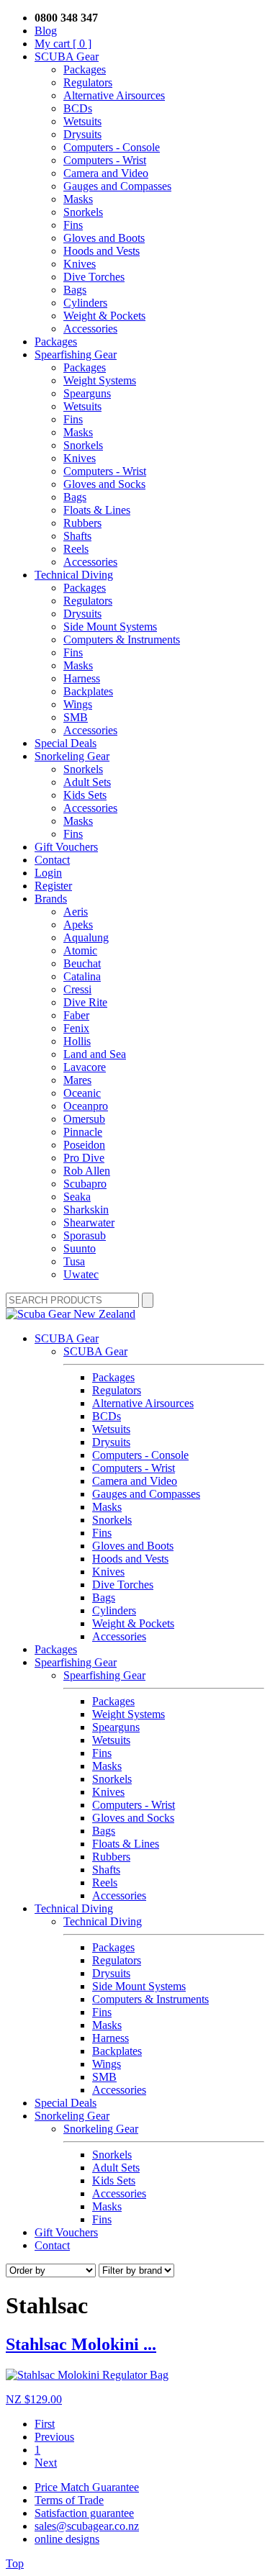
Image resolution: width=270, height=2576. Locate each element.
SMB (76, 717)
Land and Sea (95, 1054)
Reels (76, 549)
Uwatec (81, 1274)
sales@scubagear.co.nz (87, 2526)
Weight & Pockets (104, 316)
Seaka (77, 1197)
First (45, 2424)
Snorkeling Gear (72, 756)
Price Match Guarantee (87, 2487)
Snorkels (83, 212)
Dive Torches (94, 277)
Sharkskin (86, 1210)
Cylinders (85, 303)
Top (15, 2563)
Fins (73, 225)
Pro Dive (84, 1158)
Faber (76, 1015)
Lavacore (85, 1067)
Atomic (80, 950)
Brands (51, 899)
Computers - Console (112, 147)
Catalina (82, 976)
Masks (78, 199)
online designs (67, 2539)
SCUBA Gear (67, 57)
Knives (80, 264)
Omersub (84, 1119)
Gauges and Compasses (117, 186)
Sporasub (85, 1235)
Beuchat (82, 963)
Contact (52, 860)
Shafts (77, 536)
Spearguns (87, 393)
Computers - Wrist (105, 160)
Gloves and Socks (104, 484)
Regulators (88, 82)
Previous (54, 2437)
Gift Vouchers (66, 847)
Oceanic (82, 1093)
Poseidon (84, 1145)
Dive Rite (85, 1002)
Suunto (80, 1248)
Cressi (77, 989)
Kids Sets (85, 795)
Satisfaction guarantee (84, 2513)
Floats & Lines (97, 510)
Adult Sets (87, 782)
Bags (75, 290)
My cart (63, 44)
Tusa (74, 1261)
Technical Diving (74, 575)
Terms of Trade (69, 2500)
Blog (46, 31)
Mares (77, 1080)
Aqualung (86, 937)
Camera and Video (106, 173)
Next (46, 2463)
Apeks (78, 925)
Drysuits (82, 134)
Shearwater (89, 1223)
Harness (82, 678)
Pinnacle (83, 1132)
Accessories (90, 329)
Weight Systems (100, 380)
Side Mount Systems (110, 627)
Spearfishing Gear (76, 354)
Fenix (76, 1028)
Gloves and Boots (104, 238)
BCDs (78, 108)
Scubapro (85, 1184)
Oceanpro (86, 1106)
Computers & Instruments (122, 640)
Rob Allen (87, 1171)
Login (48, 873)
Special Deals (66, 743)
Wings (78, 704)
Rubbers (82, 523)
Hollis (77, 1041)
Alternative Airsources (114, 95)
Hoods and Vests (102, 251)
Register (53, 886)
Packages (85, 69)
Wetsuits (82, 121)
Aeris (76, 912)
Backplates (88, 691)
